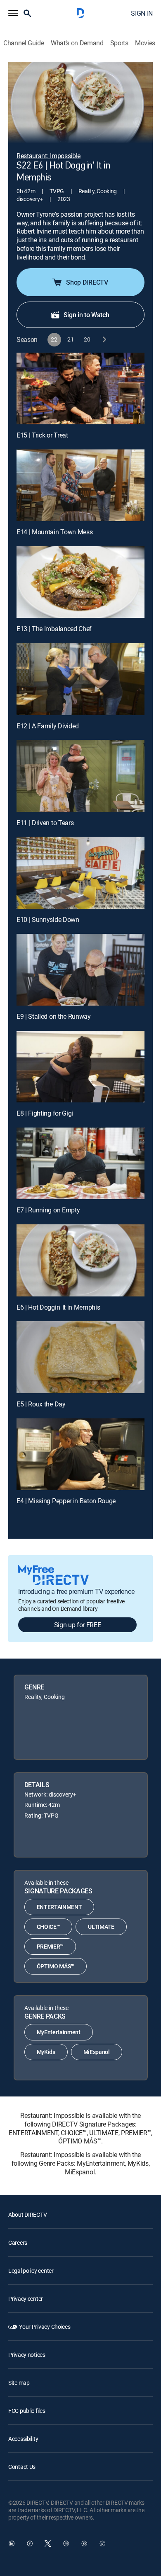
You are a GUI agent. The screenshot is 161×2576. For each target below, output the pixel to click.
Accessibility (23, 2439)
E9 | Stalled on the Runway (54, 1016)
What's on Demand (77, 43)
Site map (19, 2383)
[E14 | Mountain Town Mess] (80, 485)
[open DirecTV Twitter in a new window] (48, 2543)
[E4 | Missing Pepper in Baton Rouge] (80, 1454)
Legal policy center (31, 2271)
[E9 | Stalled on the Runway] (80, 970)
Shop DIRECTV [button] (87, 282)
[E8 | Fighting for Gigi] (80, 1067)
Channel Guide (24, 43)
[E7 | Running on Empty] (80, 1163)
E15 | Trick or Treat (42, 435)
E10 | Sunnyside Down (48, 919)
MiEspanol (97, 2052)
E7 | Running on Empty (48, 1210)
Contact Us (22, 2467)
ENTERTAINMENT (59, 1907)
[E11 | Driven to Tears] (80, 776)
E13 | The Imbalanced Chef (54, 629)
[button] (13, 13)
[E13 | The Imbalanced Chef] (80, 582)
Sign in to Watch (86, 315)
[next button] (104, 340)
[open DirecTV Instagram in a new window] (66, 2543)
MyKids (46, 2052)
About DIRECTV (27, 2215)
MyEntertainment (59, 2032)
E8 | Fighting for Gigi (45, 1113)
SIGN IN (142, 13)
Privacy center (26, 2299)
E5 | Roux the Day (41, 1404)
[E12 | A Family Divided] (80, 679)
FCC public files (27, 2411)
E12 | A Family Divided (48, 726)
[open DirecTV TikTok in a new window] (102, 2543)
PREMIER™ (50, 1946)
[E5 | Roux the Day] (80, 1357)
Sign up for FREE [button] (78, 1625)
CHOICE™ (49, 1927)
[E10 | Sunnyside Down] (80, 873)
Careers (18, 2243)
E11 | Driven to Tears (45, 823)
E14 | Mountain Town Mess (54, 532)
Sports (119, 43)
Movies (145, 43)
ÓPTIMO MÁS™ (56, 1966)
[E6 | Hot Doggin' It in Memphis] (80, 1260)
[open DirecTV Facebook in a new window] (30, 2543)
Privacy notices (27, 2355)
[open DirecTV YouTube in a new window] (84, 2543)
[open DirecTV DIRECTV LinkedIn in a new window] (12, 2543)
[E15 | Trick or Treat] (80, 388)
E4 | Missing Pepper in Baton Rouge (66, 1501)
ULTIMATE (101, 1927)
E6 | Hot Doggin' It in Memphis (58, 1307)
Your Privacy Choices (45, 2327)
